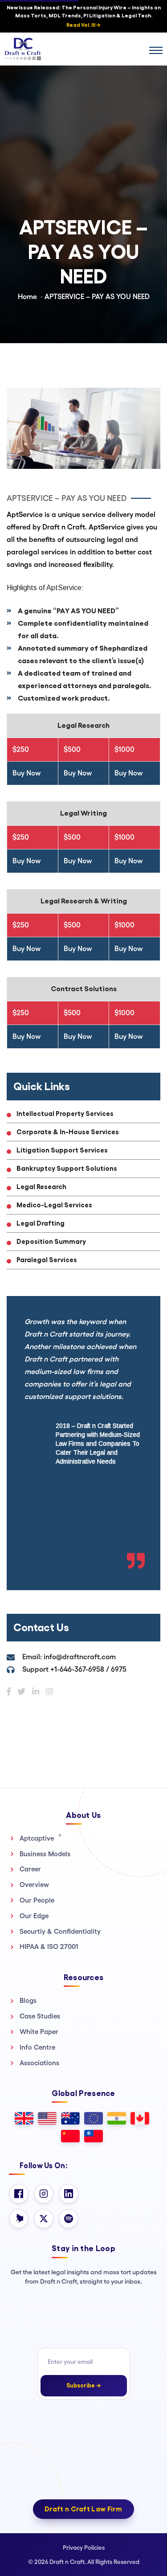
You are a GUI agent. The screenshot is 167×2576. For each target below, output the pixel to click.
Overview (34, 1885)
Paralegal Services (47, 1260)
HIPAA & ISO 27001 (49, 1946)
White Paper (39, 2032)
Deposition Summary (51, 1241)
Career (30, 1869)
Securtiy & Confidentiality (60, 1931)
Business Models (45, 1854)
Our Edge (34, 1916)
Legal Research (41, 1187)
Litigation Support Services (62, 1150)
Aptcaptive (41, 1838)
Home (27, 297)
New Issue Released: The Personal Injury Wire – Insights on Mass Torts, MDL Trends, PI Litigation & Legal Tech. (84, 16)
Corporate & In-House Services (68, 1132)
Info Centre (37, 2047)
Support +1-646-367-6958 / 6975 (74, 1669)
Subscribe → (84, 2385)
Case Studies (40, 2016)
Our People (37, 1900)
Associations (39, 2063)
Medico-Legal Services (54, 1205)
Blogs (28, 2000)
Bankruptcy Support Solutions (67, 1168)
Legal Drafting (41, 1223)
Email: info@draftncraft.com (69, 1657)
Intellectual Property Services (65, 1114)
